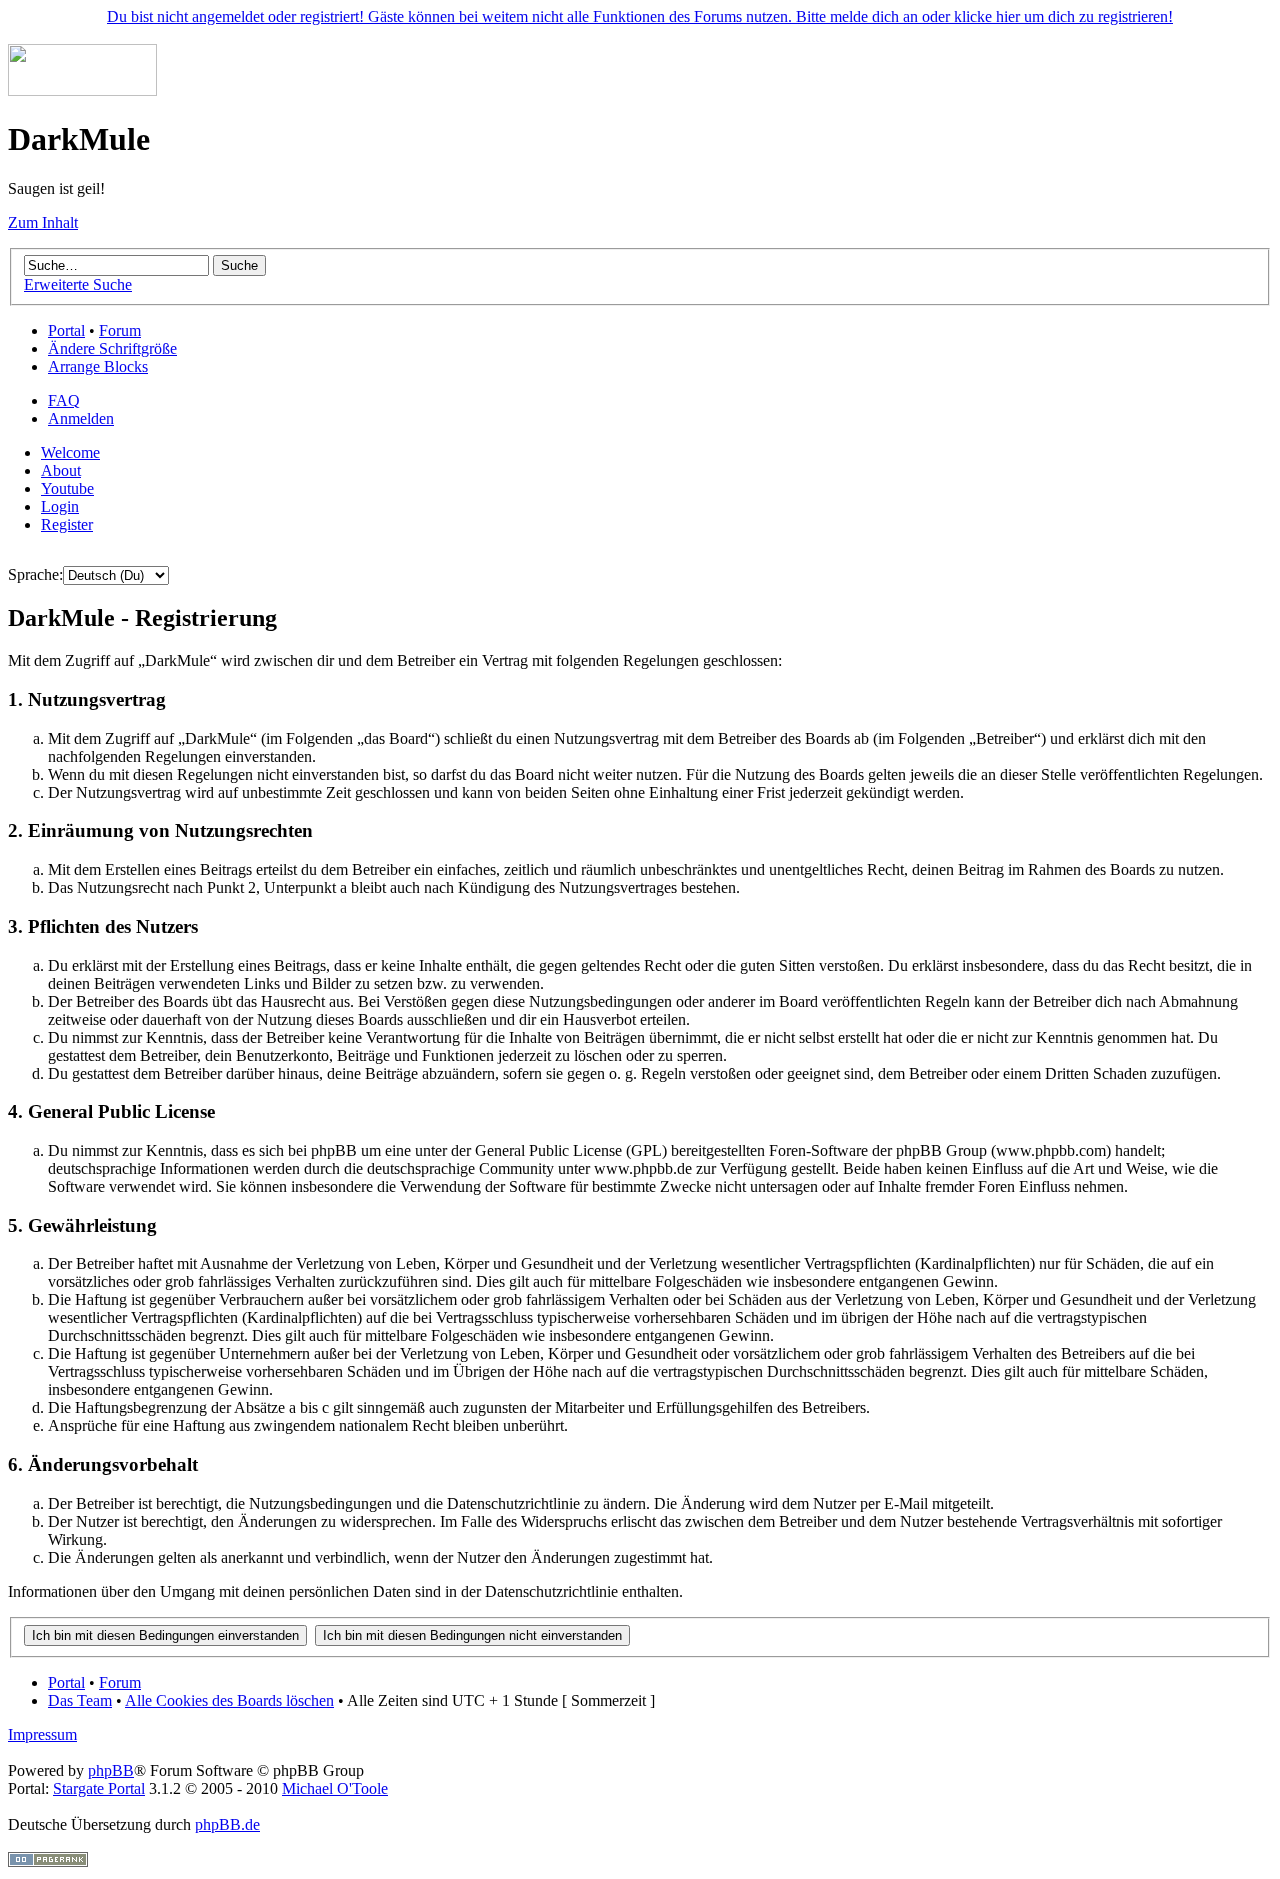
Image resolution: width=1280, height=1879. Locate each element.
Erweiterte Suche (78, 284)
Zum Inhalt (43, 222)
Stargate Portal (99, 1788)
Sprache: (35, 574)
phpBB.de (227, 1824)
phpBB (111, 1770)
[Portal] (82, 90)
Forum (120, 330)
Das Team (80, 1700)
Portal (66, 330)
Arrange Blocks (98, 366)
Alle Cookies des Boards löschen (229, 1700)
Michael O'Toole (335, 1788)
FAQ (64, 400)
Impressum (42, 1734)
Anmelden (81, 418)
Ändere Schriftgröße (112, 348)
